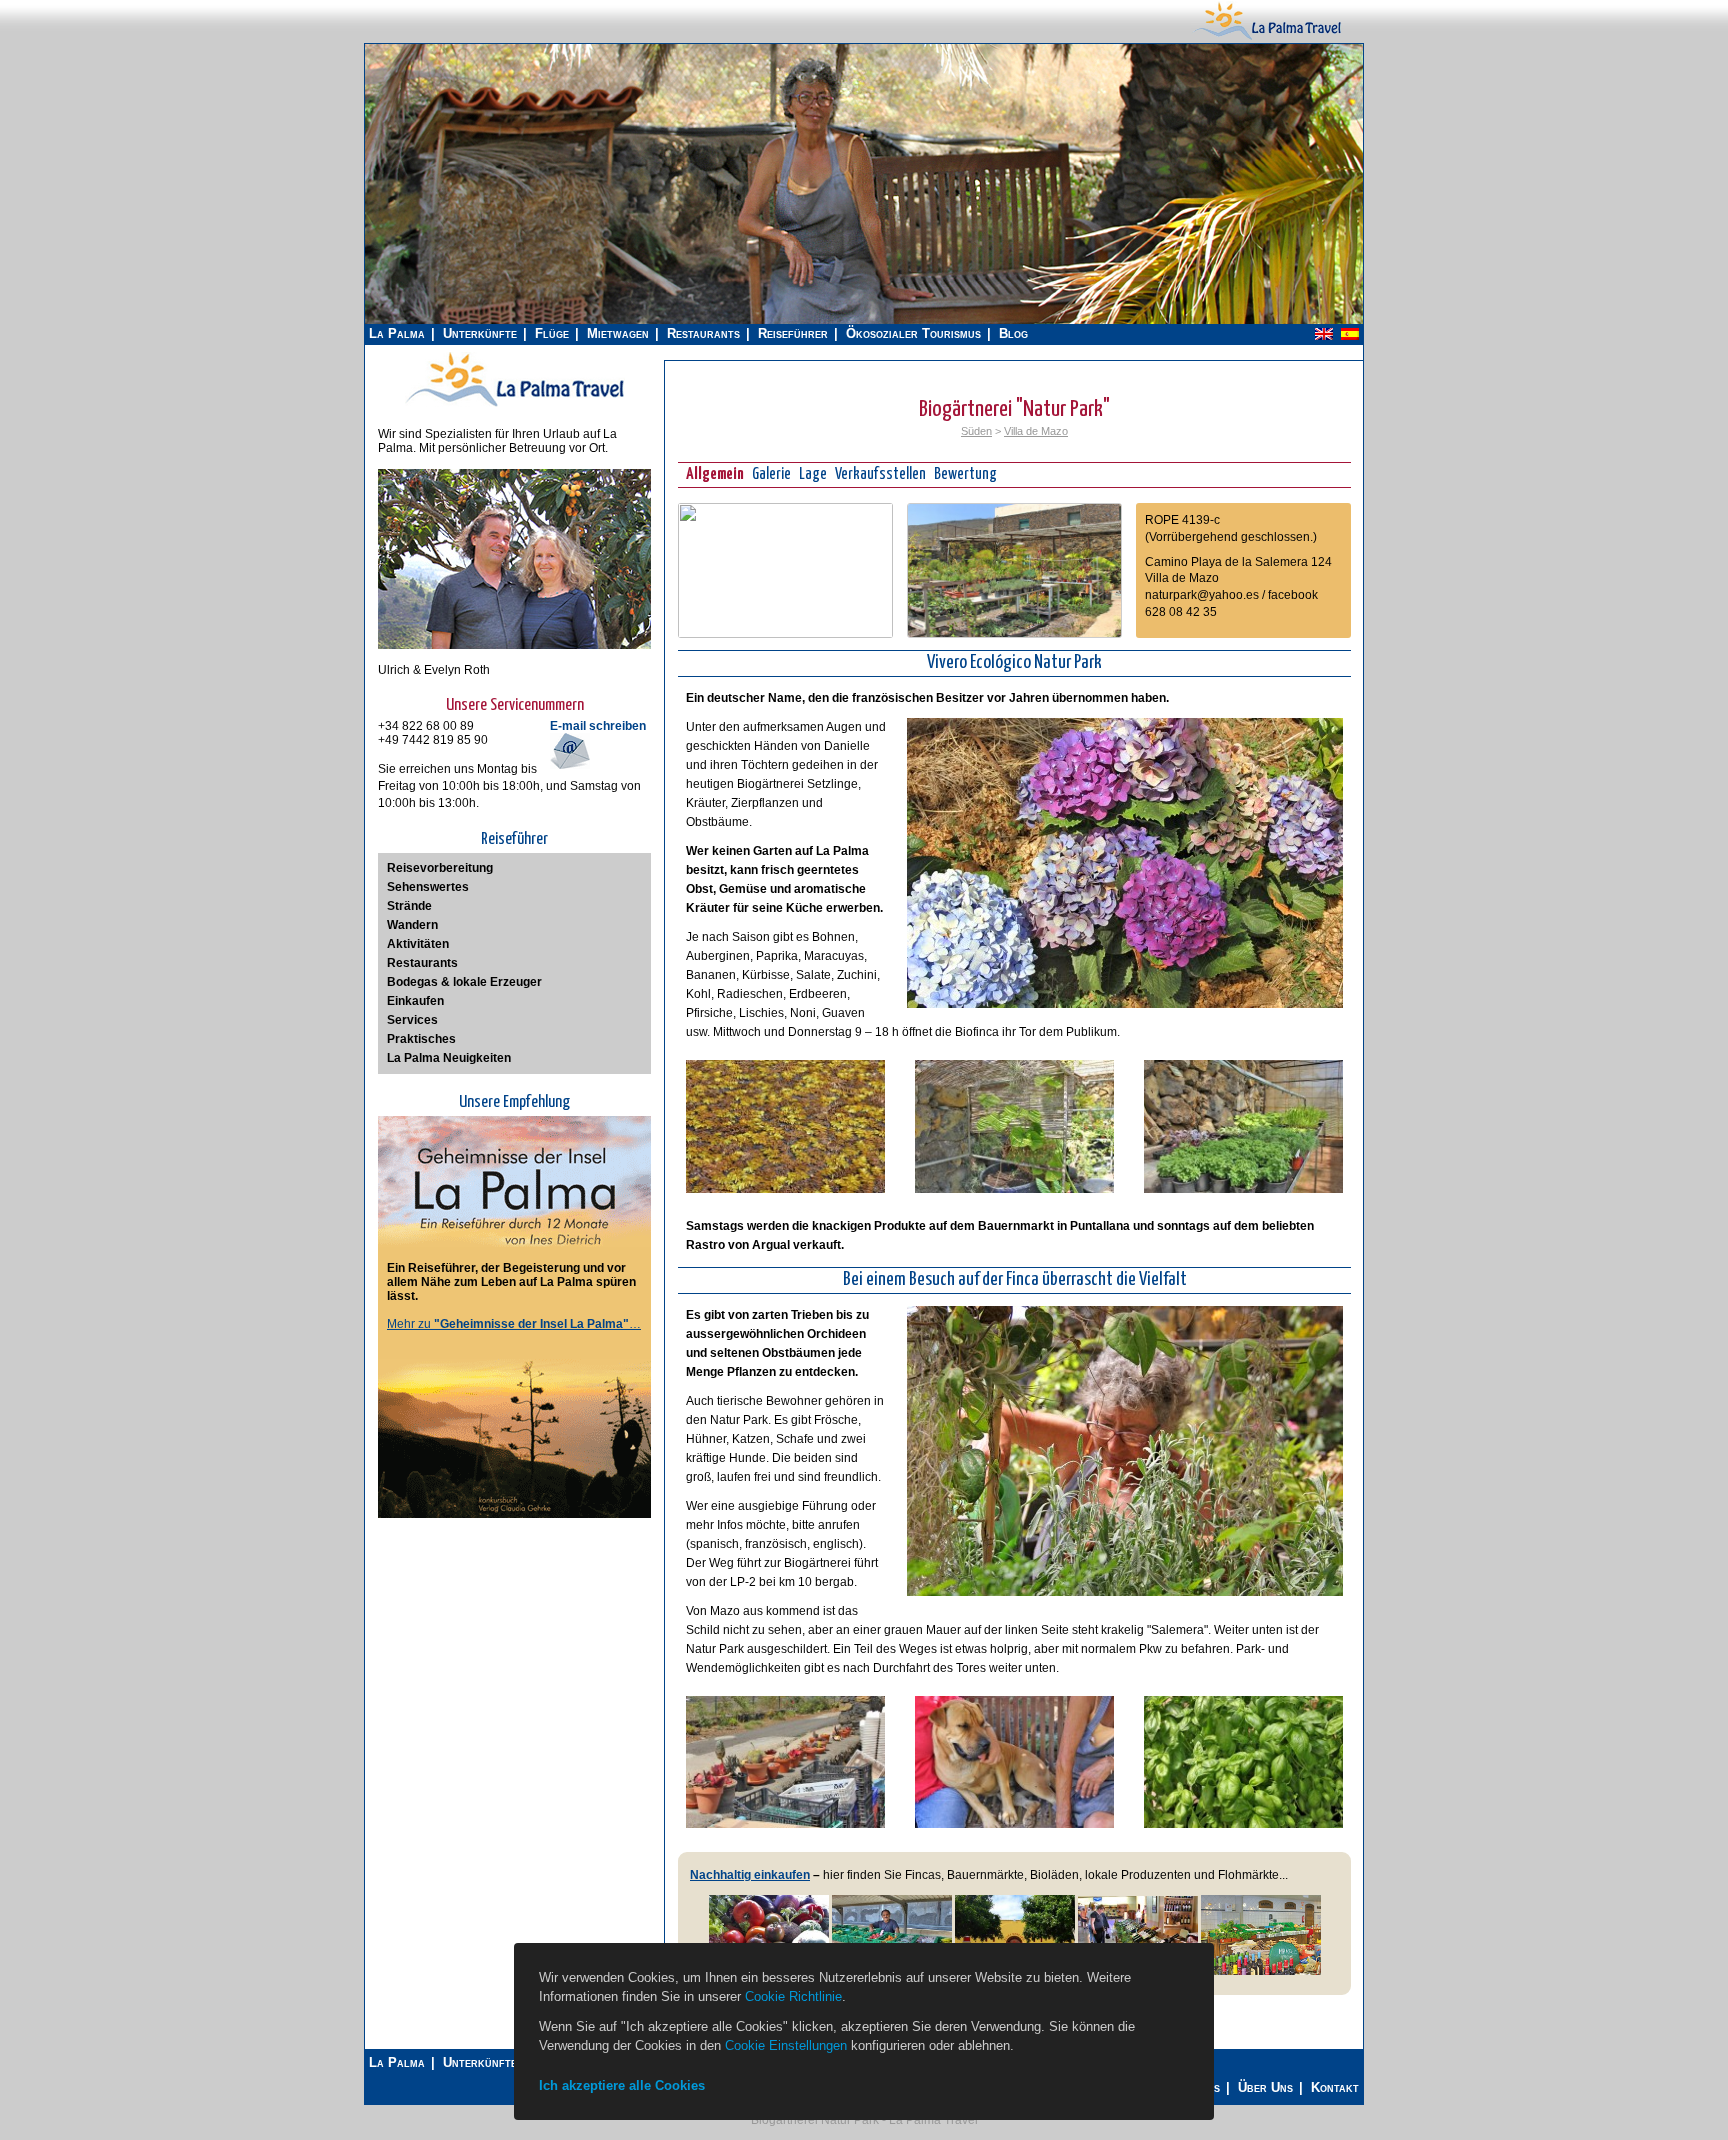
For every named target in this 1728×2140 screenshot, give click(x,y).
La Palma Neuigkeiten (449, 1058)
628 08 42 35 (1181, 612)
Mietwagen (618, 333)
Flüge (552, 333)
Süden (976, 431)
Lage (813, 474)
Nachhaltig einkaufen (750, 1875)
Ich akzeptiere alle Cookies (622, 2085)
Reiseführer (793, 333)
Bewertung (965, 474)
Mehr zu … (514, 1324)
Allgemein (715, 474)
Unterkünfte (480, 333)
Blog (1013, 333)
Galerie (771, 474)
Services (412, 1020)
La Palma (397, 333)
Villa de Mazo (1036, 431)
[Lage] (785, 634)
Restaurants (703, 333)
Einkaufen (415, 1001)
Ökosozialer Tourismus (913, 333)
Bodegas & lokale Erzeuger (464, 982)
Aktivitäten (418, 944)
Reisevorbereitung (440, 868)
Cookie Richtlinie (793, 1996)
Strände (409, 906)
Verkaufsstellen (880, 474)
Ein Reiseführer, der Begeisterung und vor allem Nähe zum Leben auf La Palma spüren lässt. (511, 1282)
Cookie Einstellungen (786, 2045)
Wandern (412, 925)
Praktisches (421, 1039)
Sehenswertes (428, 887)
